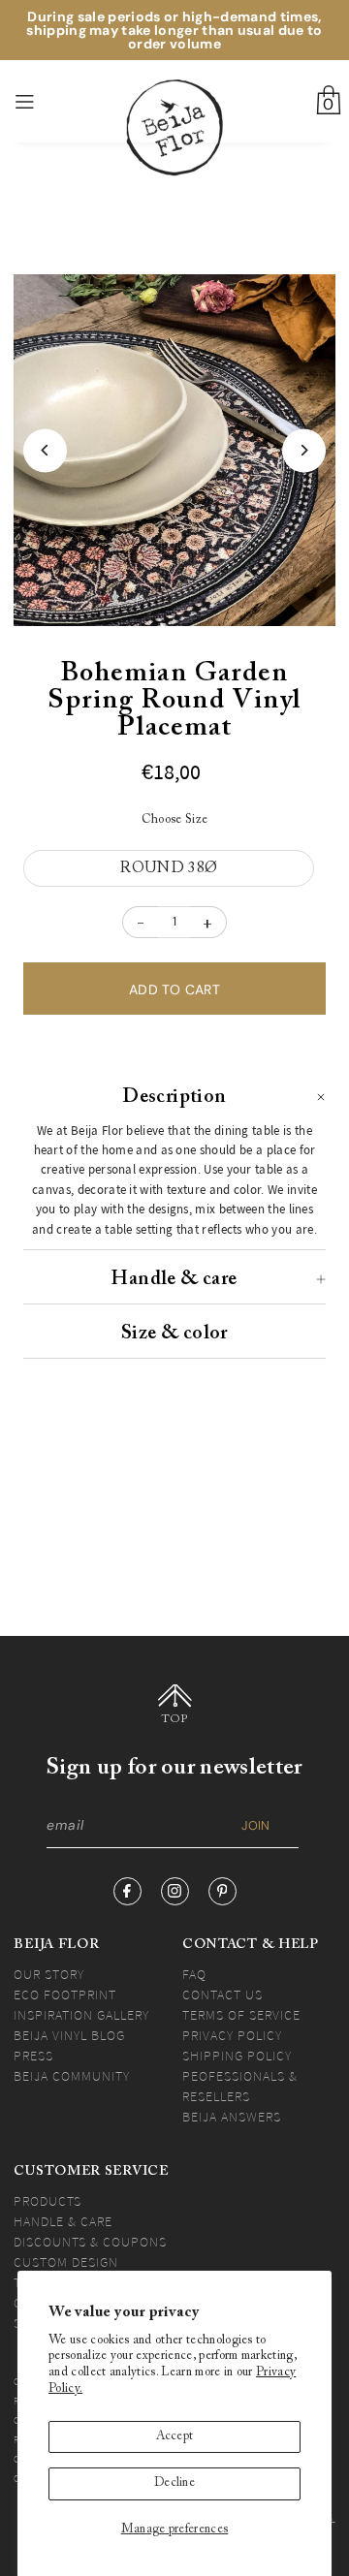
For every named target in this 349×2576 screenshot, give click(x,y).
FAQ (194, 1974)
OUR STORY (49, 1974)
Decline (174, 2483)
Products (48, 2201)
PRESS (33, 2056)
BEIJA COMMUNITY (72, 2076)
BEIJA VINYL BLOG (69, 2035)
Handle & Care (63, 2221)
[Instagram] (175, 1891)
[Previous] (45, 450)
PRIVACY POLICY (232, 2035)
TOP (175, 1719)
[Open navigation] (48, 102)
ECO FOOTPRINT (65, 1995)
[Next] (304, 450)
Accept (175, 2436)
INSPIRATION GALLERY (81, 2015)
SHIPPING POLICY (237, 2056)
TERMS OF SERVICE (241, 2015)
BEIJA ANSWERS (232, 2117)
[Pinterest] (222, 1891)
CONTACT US (222, 1995)
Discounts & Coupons (90, 2242)
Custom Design (66, 2262)
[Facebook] (127, 1891)
